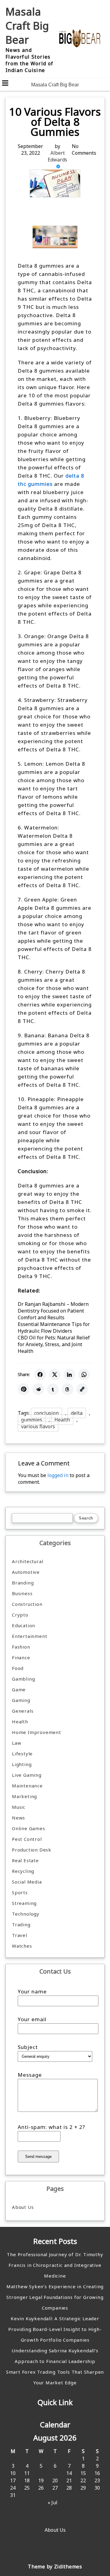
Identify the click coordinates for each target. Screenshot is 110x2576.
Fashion (21, 1647)
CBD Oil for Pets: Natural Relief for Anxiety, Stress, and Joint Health (54, 1344)
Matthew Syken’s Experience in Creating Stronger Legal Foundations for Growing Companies (55, 2297)
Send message (38, 2157)
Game (19, 1689)
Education (24, 1625)
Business (22, 1593)
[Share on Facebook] (40, 1375)
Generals (23, 1711)
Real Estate (25, 1860)
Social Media (27, 1882)
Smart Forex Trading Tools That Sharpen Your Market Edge (55, 2377)
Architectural (28, 1561)
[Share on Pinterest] (24, 1389)
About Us (23, 2207)
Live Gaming (27, 1775)
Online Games (29, 1828)
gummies (32, 1420)
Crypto (20, 1615)
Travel (20, 1935)
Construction (27, 1604)
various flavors (38, 1426)
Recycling (23, 1871)
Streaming (24, 1903)
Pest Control (27, 1839)
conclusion (46, 1413)
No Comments (84, 150)
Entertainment (29, 1636)
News (18, 1818)
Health (62, 1420)
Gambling (23, 1679)
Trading (21, 1924)
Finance (21, 1657)
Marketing (24, 1796)
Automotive (26, 1572)
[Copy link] (82, 1389)
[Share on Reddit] (38, 1389)
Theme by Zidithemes (55, 2567)
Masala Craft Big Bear (27, 26)
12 (41, 2473)
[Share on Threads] (68, 1389)
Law (16, 1743)
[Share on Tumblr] (53, 1389)
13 (55, 2473)
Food (18, 1668)
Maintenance (27, 1786)
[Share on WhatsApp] (84, 1375)
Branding (23, 1583)
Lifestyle (22, 1754)
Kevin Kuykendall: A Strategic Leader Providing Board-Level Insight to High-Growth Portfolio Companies (55, 2329)
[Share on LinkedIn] (69, 1375)
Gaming (21, 1700)
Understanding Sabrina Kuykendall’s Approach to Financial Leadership (55, 2356)
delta (77, 1413)
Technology (26, 1914)
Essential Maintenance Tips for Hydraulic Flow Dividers (54, 1328)
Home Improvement (37, 1732)
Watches (22, 1946)
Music (19, 1807)
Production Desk (33, 1850)
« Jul (53, 2502)
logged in (58, 1475)
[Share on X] (55, 1375)
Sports (20, 1892)
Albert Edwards (57, 156)
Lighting (22, 1764)
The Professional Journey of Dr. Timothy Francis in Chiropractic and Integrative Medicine (55, 2265)
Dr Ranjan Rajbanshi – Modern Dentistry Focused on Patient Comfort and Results (53, 1311)
